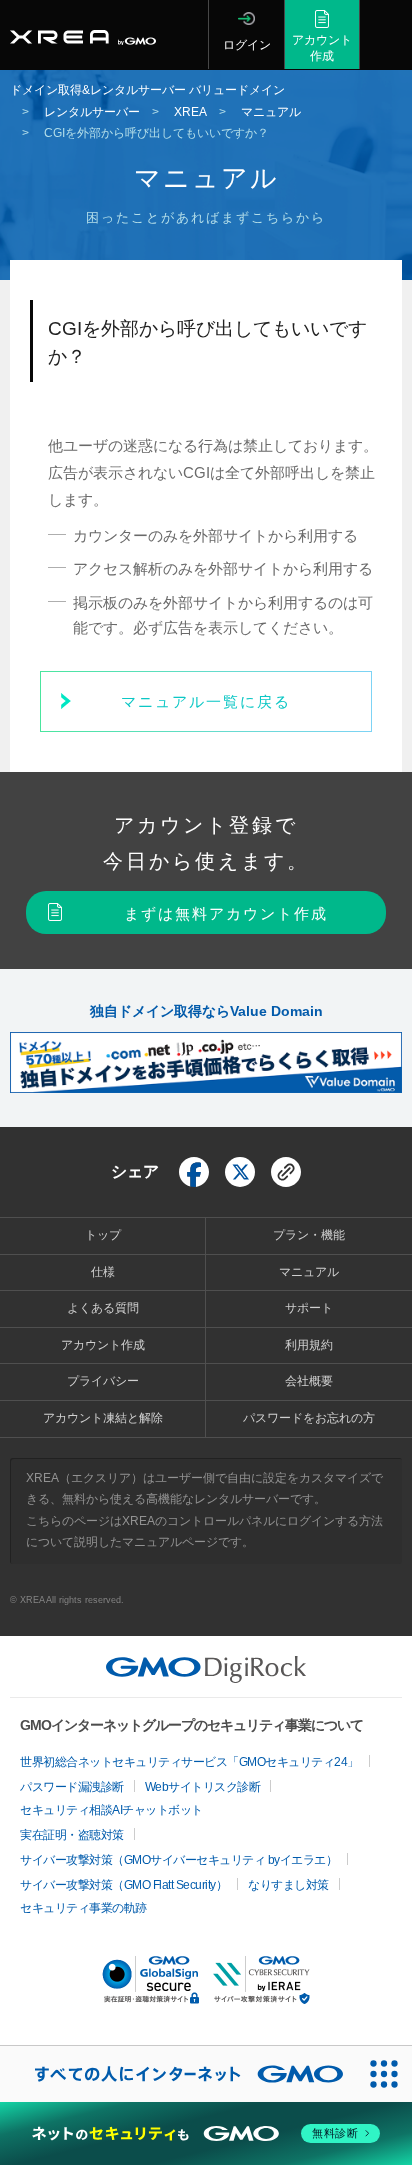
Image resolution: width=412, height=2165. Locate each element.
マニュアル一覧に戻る (206, 701)
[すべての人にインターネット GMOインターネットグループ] (178, 2074)
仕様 (103, 1272)
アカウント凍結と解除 (103, 1418)
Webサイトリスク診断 (203, 1787)
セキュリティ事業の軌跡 (83, 1908)
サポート (309, 1308)
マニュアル (309, 1272)
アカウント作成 (322, 48)
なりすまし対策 (288, 1885)
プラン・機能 (309, 1235)
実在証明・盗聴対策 (72, 1835)
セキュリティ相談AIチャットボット (111, 1810)
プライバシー (103, 1381)
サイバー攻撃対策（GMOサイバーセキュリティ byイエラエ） (178, 1860)
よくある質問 (103, 1308)
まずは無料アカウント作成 (226, 913)
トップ (103, 1235)
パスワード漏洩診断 (72, 1787)
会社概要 (309, 1381)
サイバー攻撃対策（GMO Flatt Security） (123, 1885)
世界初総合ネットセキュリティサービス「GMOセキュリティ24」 (189, 1762)
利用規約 (309, 1345)
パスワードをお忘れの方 (309, 1418)
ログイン (247, 45)
